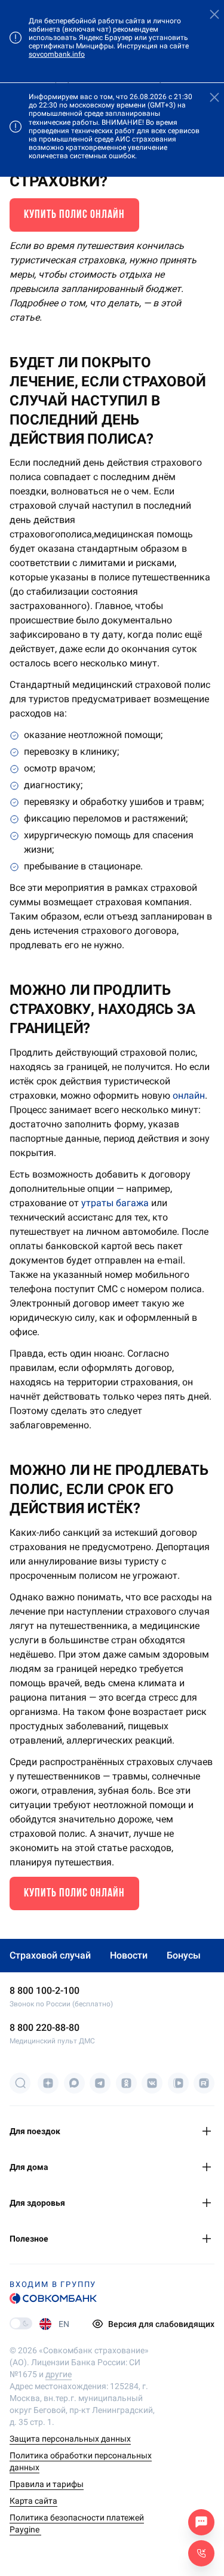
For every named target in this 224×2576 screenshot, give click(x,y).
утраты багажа (115, 1203)
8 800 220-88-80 (45, 2028)
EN (64, 2324)
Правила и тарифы (47, 2484)
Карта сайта (33, 2501)
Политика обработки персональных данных (81, 2461)
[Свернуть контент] (208, 2131)
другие (59, 2374)
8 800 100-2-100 (45, 1991)
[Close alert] (214, 15)
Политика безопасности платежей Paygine (77, 2523)
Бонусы (184, 1955)
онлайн (189, 1095)
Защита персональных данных (70, 2439)
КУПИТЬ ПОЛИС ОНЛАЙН (74, 215)
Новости (129, 1955)
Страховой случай (50, 1955)
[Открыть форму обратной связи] (201, 2553)
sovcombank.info (57, 54)
